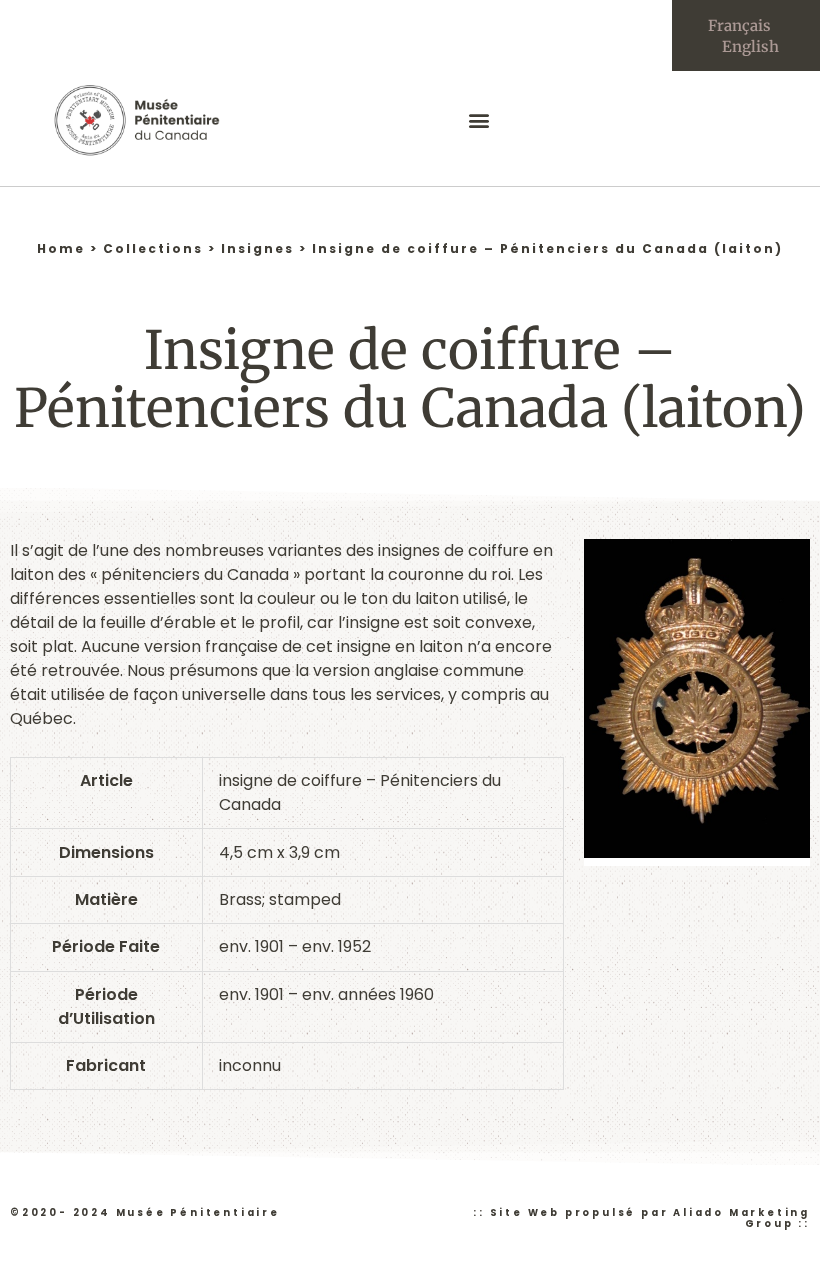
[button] (479, 119)
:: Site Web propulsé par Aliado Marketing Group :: (641, 1218)
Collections (153, 248)
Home (61, 248)
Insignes (257, 248)
